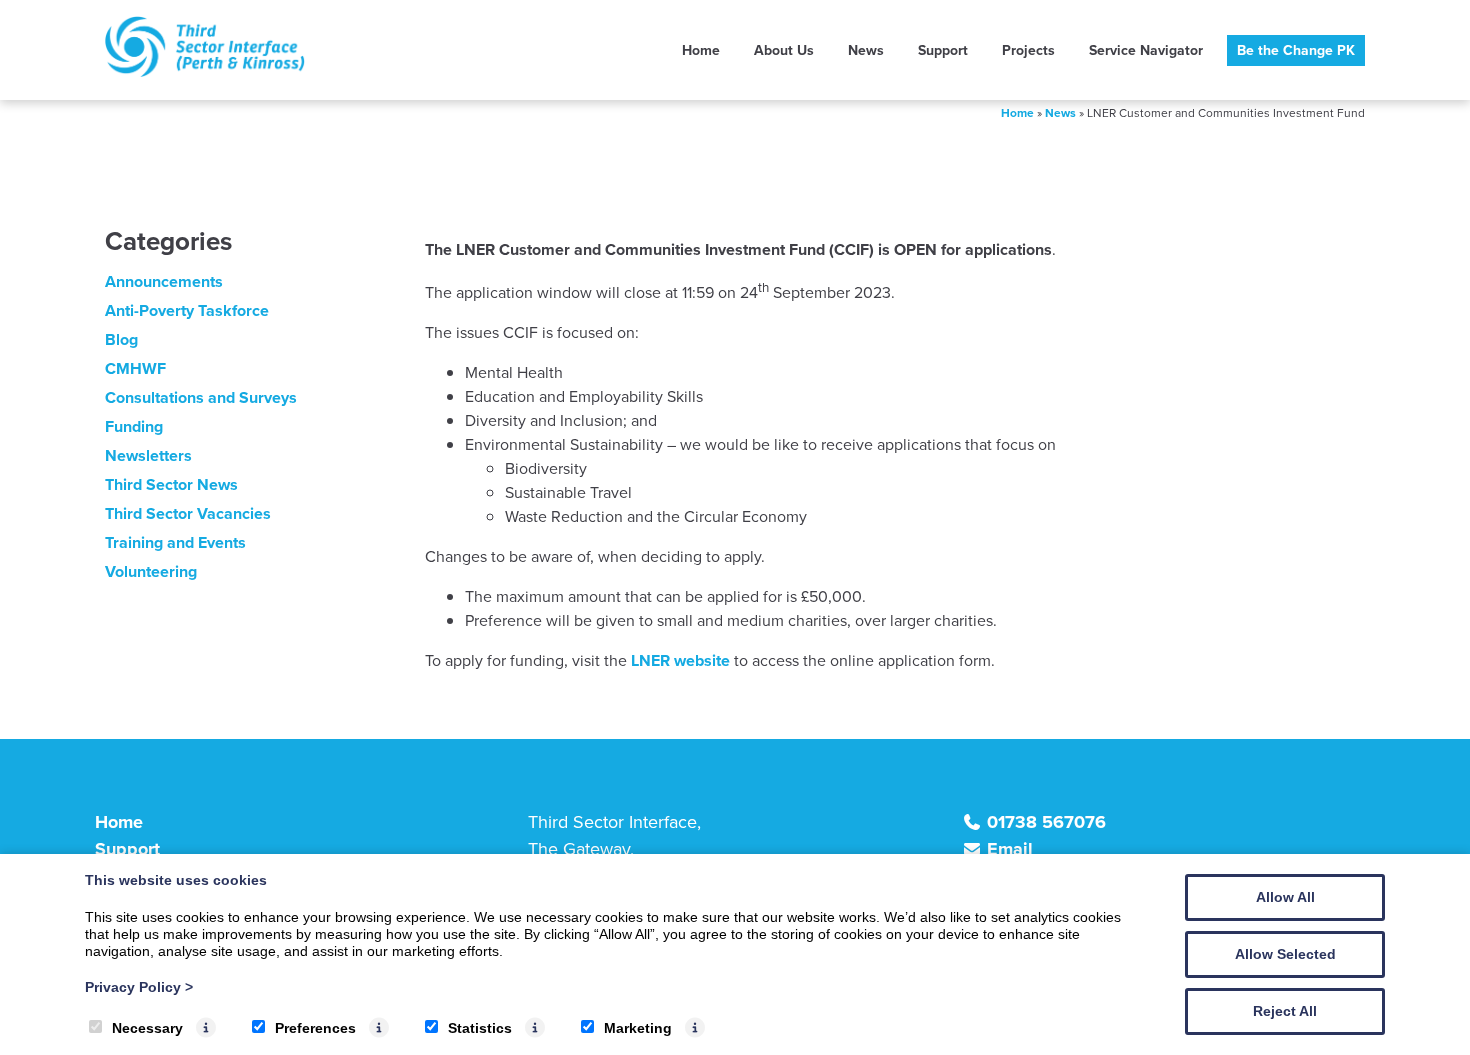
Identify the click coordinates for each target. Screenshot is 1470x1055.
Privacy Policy (139, 987)
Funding (134, 426)
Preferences (315, 1028)
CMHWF (135, 368)
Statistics (480, 1028)
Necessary (147, 1028)
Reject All (1285, 1011)
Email (1010, 849)
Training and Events (175, 542)
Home (701, 50)
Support (943, 50)
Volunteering (151, 571)
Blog (121, 339)
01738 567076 (1046, 822)
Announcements (164, 281)
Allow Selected (1285, 954)
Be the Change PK (1296, 50)
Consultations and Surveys (201, 397)
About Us (784, 50)
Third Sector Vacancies (188, 513)
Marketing (638, 1028)
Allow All (1285, 897)
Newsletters (148, 455)
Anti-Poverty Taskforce (187, 310)
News (866, 50)
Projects (1028, 50)
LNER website (680, 660)
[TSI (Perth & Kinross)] (205, 71)
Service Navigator (1146, 50)
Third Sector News (171, 484)
